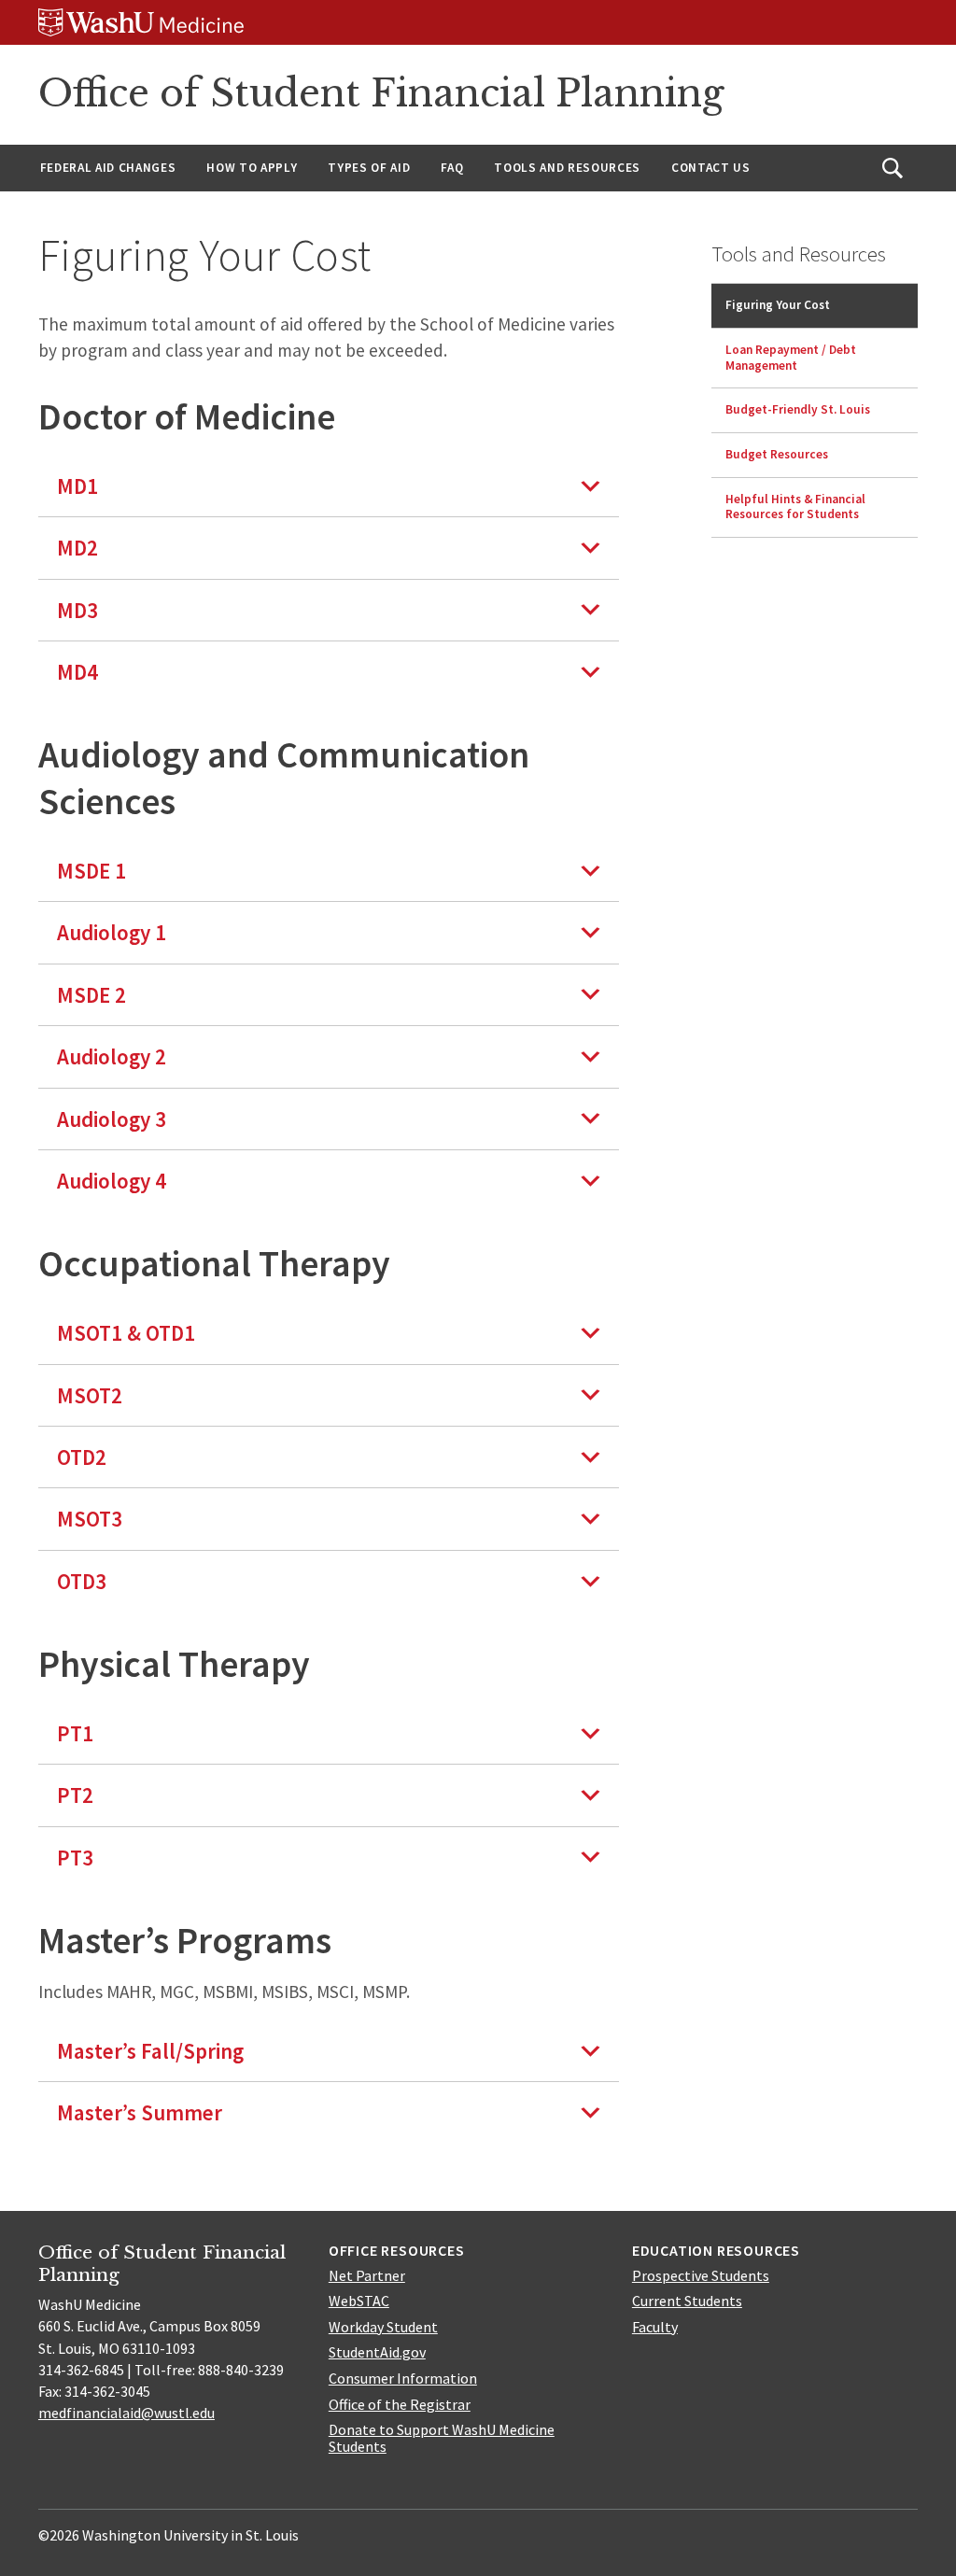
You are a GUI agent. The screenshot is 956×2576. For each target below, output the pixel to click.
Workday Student (383, 2327)
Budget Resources (777, 454)
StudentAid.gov (377, 2352)
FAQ (452, 168)
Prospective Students (701, 2275)
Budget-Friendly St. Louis (798, 409)
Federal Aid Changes (108, 168)
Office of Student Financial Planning (381, 93)
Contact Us (711, 168)
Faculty (655, 2327)
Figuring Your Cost (778, 305)
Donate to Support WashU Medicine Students (442, 2438)
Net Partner (367, 2275)
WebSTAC (359, 2301)
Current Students (687, 2301)
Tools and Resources (567, 168)
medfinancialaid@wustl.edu (127, 2413)
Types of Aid (369, 168)
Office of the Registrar (400, 2404)
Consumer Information (403, 2378)
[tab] (329, 486)
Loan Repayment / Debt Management (791, 358)
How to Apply (252, 168)
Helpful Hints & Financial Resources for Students (795, 507)
